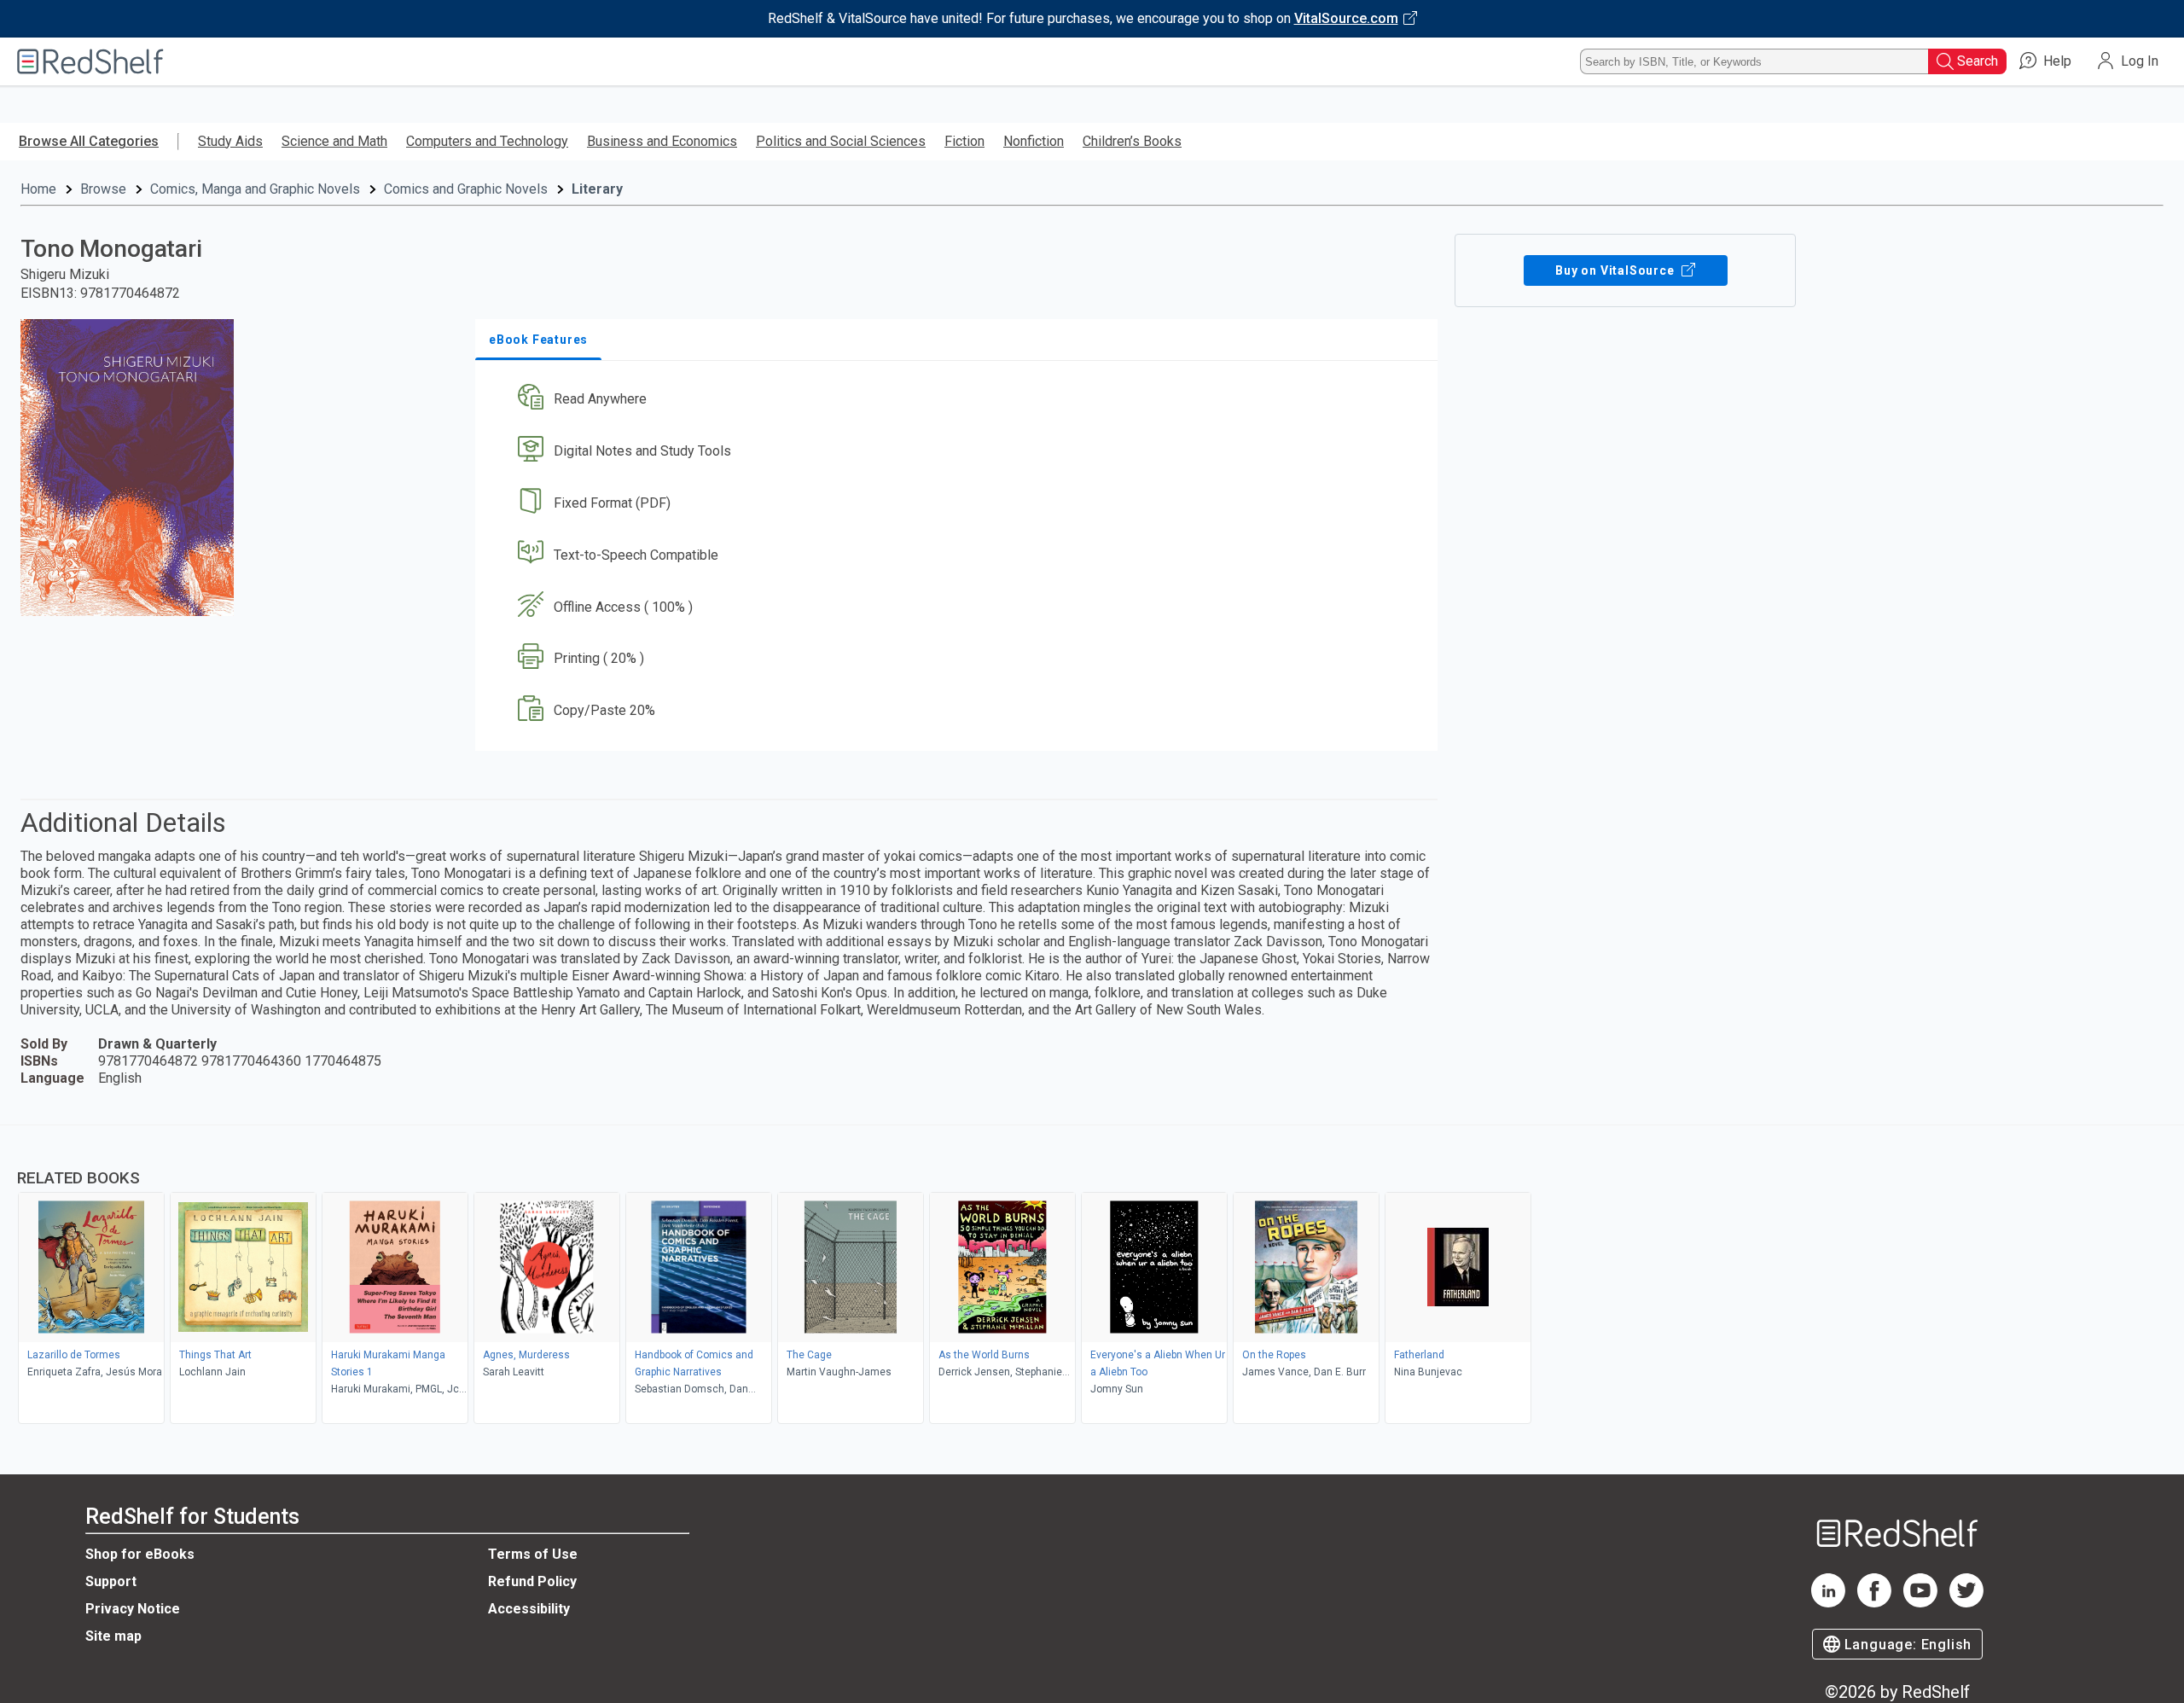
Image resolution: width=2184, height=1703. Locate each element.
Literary (597, 189)
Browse (103, 189)
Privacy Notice (133, 1609)
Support (111, 1581)
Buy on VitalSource (1616, 270)
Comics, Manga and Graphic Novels (255, 189)
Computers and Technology (487, 141)
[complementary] (1092, 1276)
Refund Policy (532, 1581)
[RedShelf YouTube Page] (1920, 1603)
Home (38, 189)
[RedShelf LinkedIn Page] (1828, 1603)
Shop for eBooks (140, 1554)
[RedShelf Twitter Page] (1966, 1603)
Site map (113, 1636)
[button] (960, 400)
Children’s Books (1132, 141)
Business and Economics (662, 141)
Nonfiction (1034, 141)
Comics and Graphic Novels (466, 189)
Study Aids (230, 141)
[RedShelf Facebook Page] (1874, 1603)
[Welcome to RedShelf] (90, 61)
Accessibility (529, 1609)
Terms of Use (533, 1554)
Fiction (964, 141)
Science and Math (334, 141)
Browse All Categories (89, 141)
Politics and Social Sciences (841, 141)
